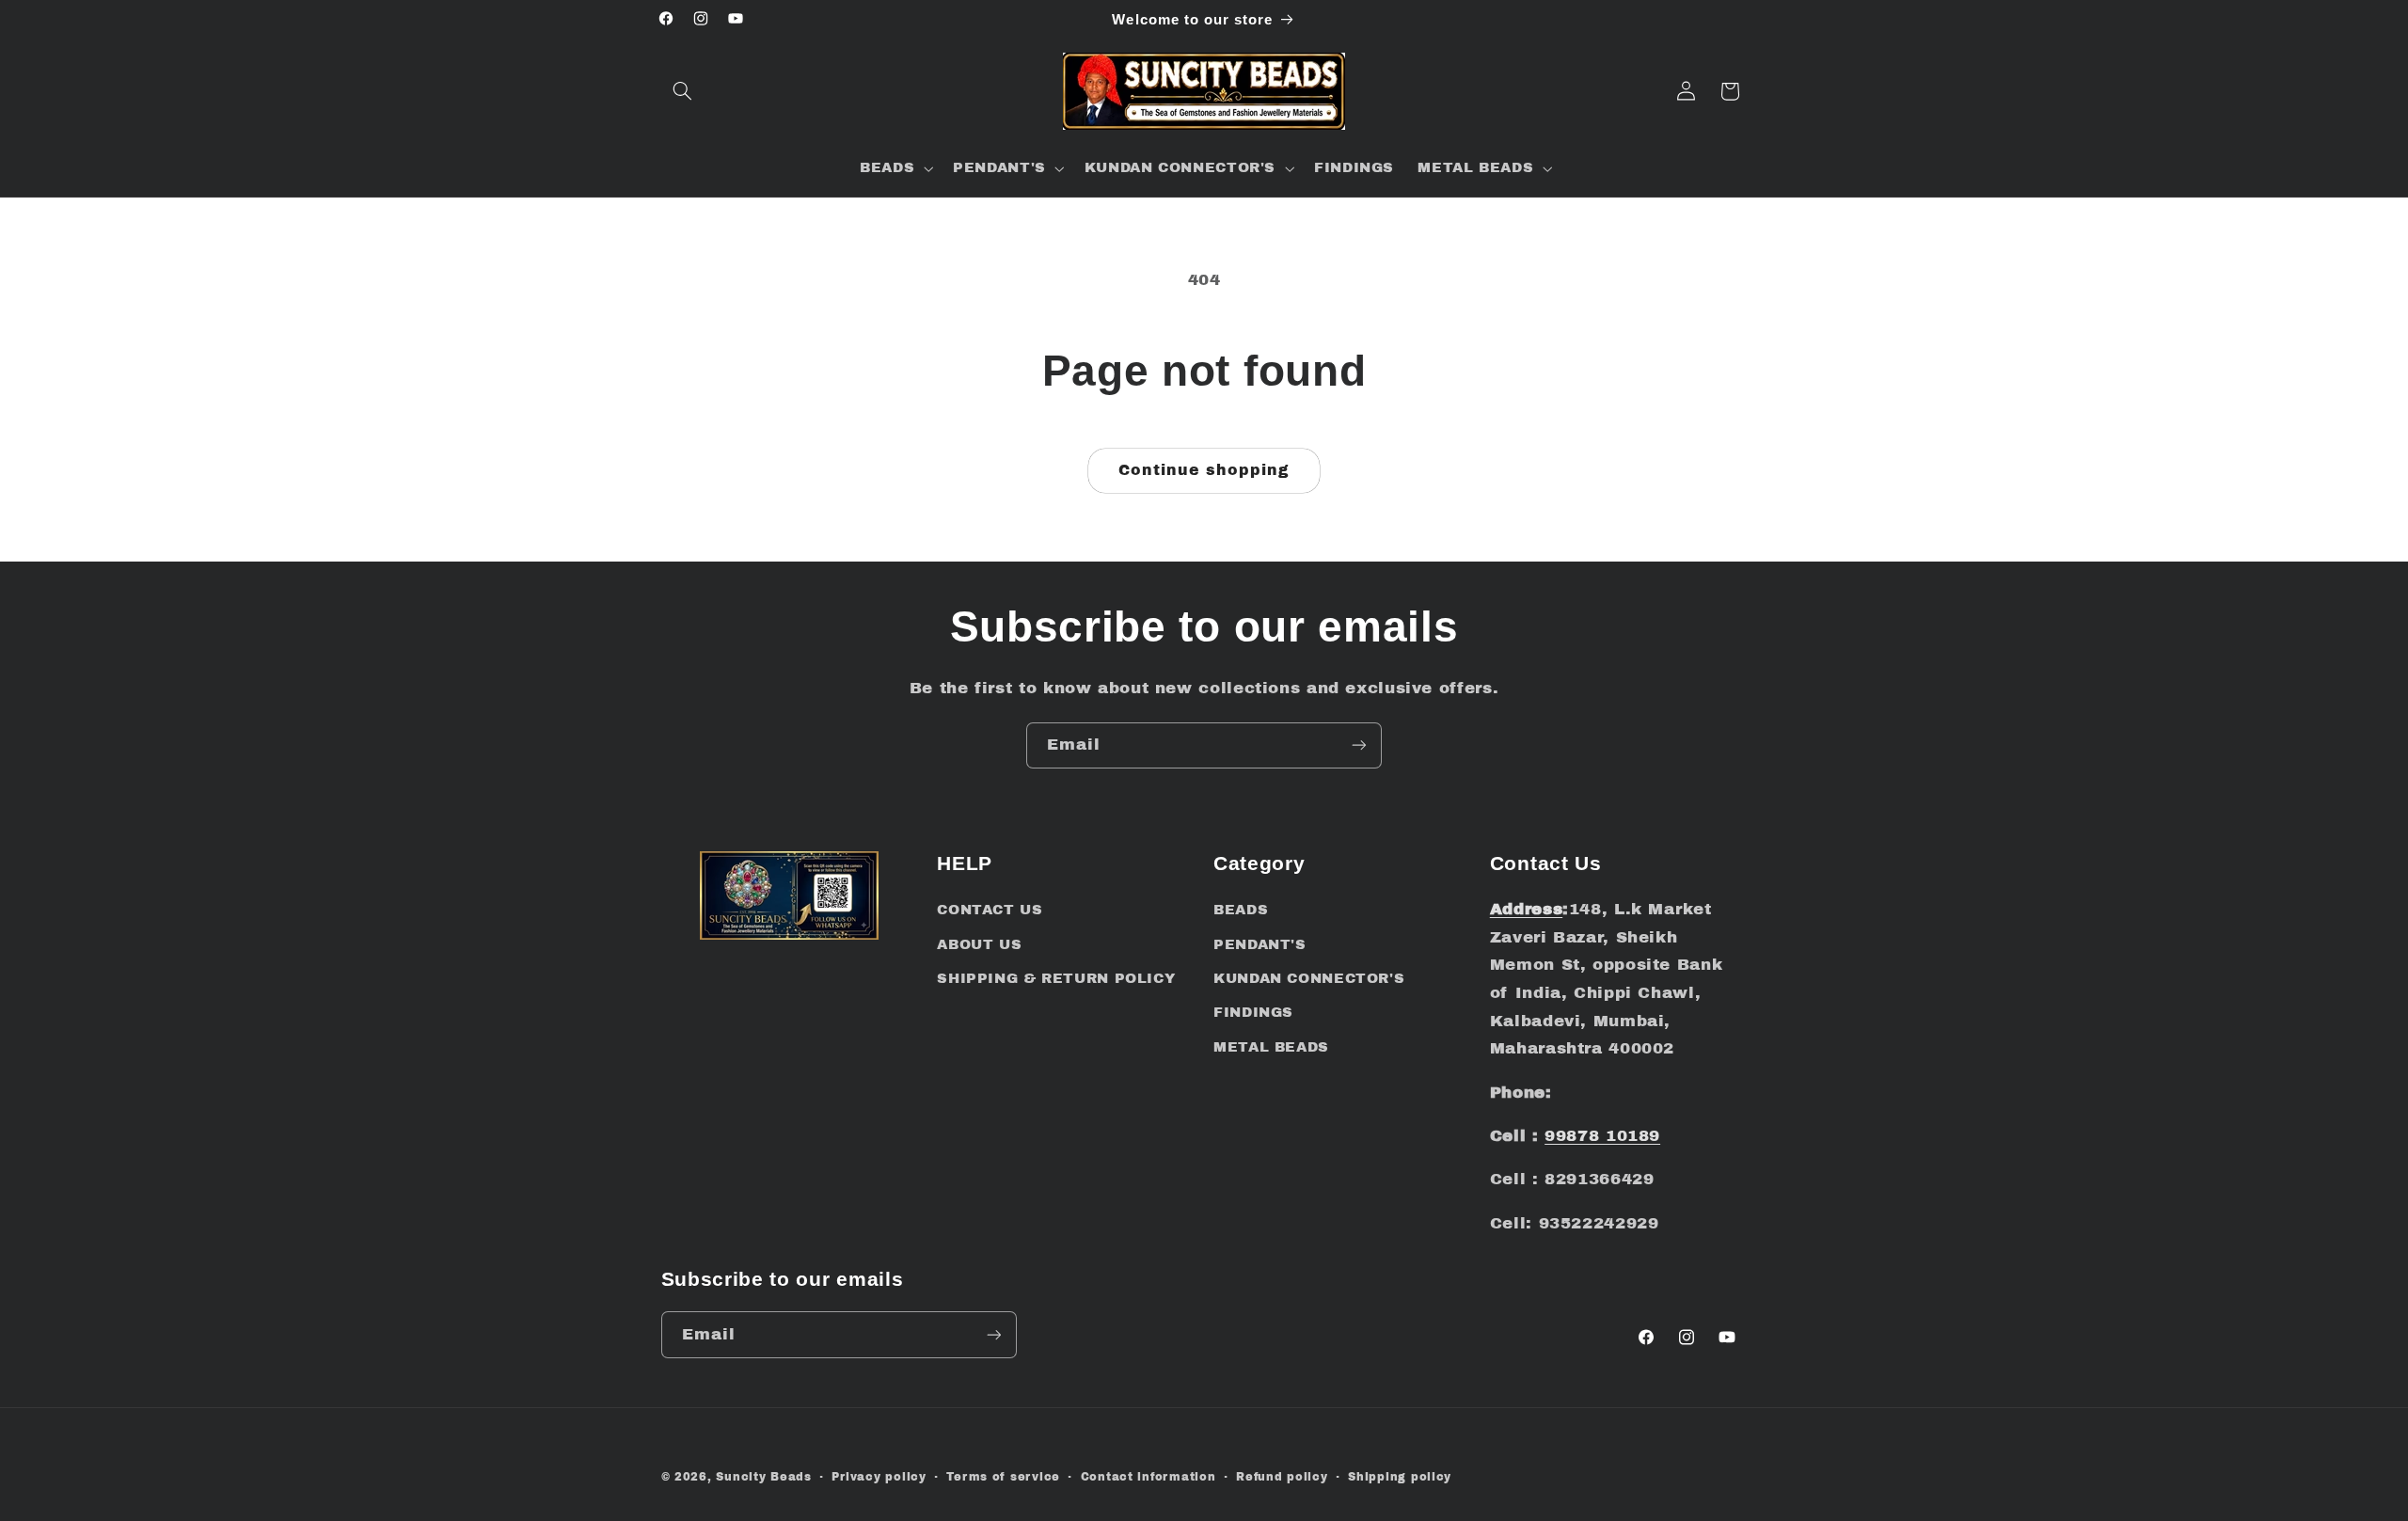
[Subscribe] (1359, 745)
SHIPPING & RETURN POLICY (1056, 978)
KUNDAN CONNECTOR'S (1309, 978)
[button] (683, 91)
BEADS (1241, 910)
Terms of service (1003, 1477)
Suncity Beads (764, 1477)
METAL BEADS (1271, 1047)
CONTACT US (990, 910)
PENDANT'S (1260, 944)
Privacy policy (879, 1477)
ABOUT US (979, 944)
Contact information (1149, 1477)
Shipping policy (1400, 1477)
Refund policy (1282, 1477)
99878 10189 (1602, 1136)
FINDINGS (1253, 1012)
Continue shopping (1204, 470)
